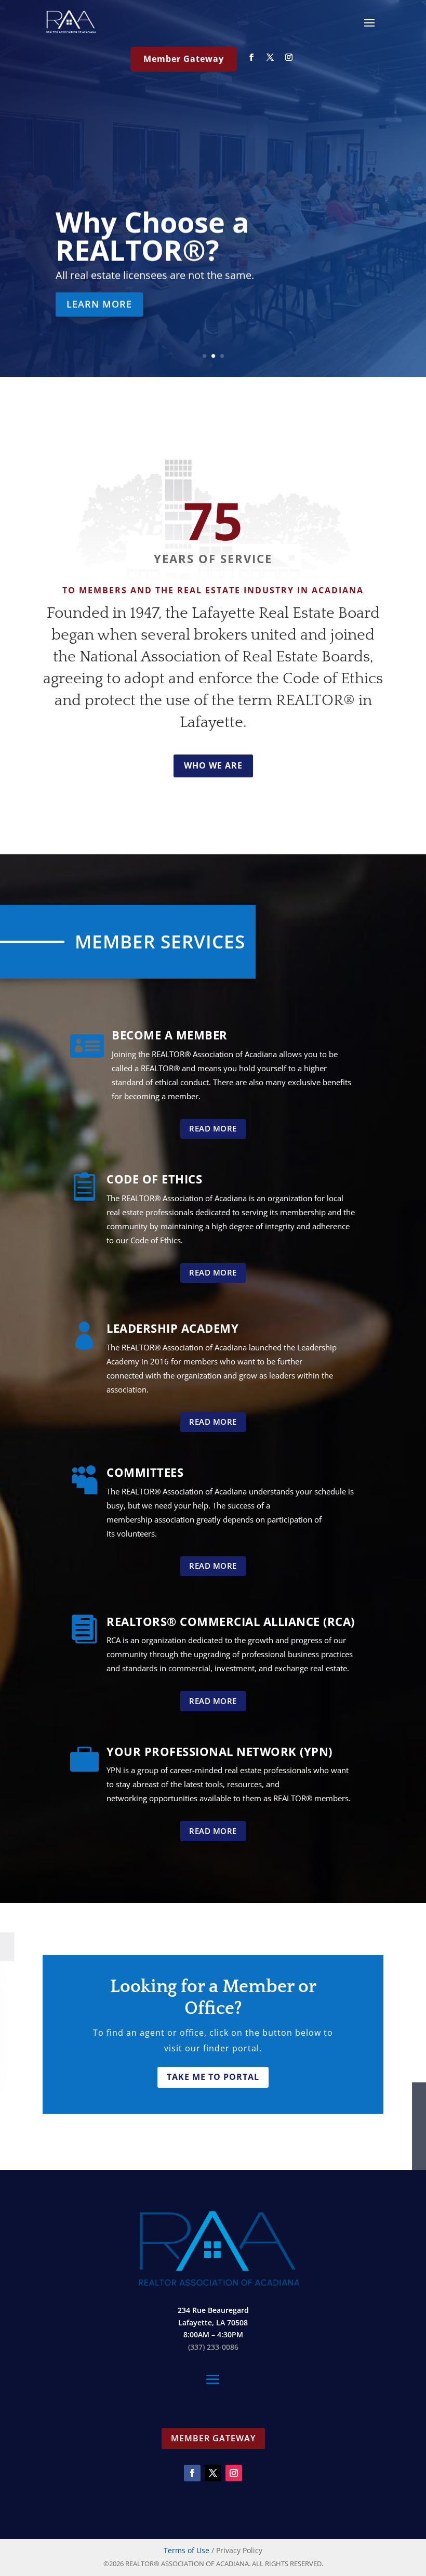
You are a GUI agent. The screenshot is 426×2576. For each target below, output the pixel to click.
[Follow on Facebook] (251, 57)
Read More (213, 1128)
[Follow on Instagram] (289, 57)
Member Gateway (184, 59)
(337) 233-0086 (213, 2347)
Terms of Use (187, 2550)
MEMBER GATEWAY (213, 2438)
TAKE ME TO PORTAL (213, 2077)
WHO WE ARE (213, 765)
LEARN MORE (99, 304)
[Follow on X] (270, 57)
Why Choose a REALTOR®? (152, 236)
